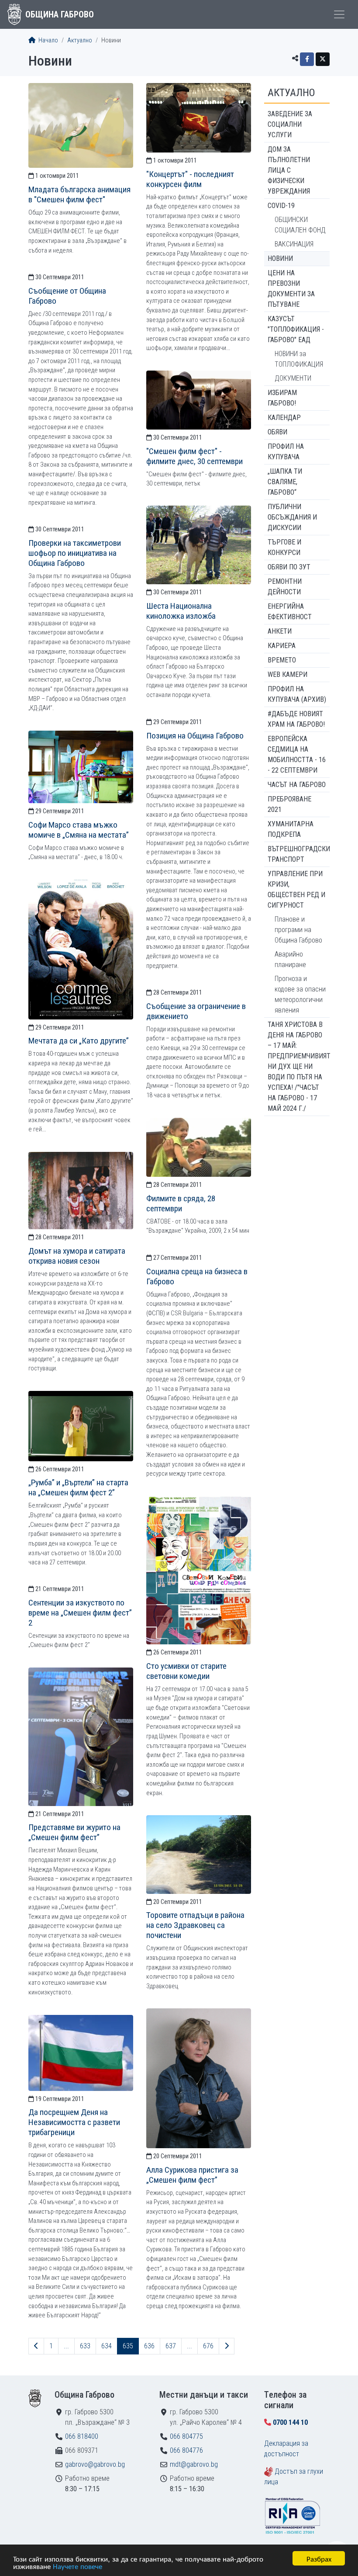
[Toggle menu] (339, 14)
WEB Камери (287, 674)
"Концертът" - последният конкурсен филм (190, 179)
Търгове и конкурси (284, 547)
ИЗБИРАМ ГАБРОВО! (282, 398)
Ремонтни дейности (285, 587)
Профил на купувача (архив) (297, 694)
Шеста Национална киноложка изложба (181, 611)
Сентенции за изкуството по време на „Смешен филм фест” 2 (80, 1613)
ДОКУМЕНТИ (293, 378)
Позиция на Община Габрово (195, 736)
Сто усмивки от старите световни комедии (186, 1671)
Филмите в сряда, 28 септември (181, 1203)
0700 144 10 (290, 2422)
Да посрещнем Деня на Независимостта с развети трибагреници (74, 2122)
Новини (280, 258)
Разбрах (319, 2558)
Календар (284, 418)
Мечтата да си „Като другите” (79, 1041)
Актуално (80, 40)
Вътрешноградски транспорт (299, 854)
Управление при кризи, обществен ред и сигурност (296, 889)
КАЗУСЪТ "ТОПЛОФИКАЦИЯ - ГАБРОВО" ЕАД (296, 329)
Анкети (280, 631)
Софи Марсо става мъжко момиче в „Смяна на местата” (79, 830)
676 (208, 2346)
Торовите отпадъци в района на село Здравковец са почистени (195, 1925)
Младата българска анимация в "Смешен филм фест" (79, 194)
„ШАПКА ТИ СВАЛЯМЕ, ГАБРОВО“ (285, 482)
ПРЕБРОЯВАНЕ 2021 (289, 804)
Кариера (282, 646)
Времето (282, 660)
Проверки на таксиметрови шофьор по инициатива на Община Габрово (75, 553)
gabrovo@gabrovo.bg (95, 2464)
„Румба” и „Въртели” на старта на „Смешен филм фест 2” (78, 1487)
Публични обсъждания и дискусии (292, 517)
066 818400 (82, 2436)
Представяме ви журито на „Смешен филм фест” (74, 1832)
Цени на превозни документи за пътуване (291, 289)
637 (171, 2346)
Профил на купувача (286, 452)
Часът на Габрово (297, 785)
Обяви (277, 432)
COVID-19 (281, 206)
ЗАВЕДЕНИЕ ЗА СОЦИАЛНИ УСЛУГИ (290, 124)
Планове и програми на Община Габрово (298, 930)
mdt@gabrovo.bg (194, 2464)
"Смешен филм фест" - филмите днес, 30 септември (194, 456)
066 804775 (186, 2436)
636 (149, 2346)
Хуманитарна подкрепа (291, 829)
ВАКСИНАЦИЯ (294, 244)
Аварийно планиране (290, 959)
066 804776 (186, 2450)
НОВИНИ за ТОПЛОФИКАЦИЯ (299, 359)
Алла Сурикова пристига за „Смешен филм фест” (192, 2175)
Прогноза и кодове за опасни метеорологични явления (300, 994)
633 (85, 2346)
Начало (48, 40)
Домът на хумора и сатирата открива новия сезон (77, 1256)
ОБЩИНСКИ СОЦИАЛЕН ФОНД (300, 225)
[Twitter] (323, 59)
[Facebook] (307, 59)
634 (107, 2346)
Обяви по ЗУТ (289, 567)
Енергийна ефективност (290, 612)
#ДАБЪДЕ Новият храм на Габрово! (296, 719)
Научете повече (77, 2566)
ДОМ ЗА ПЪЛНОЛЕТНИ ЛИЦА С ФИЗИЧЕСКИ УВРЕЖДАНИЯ (289, 170)
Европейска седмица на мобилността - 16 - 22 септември (297, 754)
